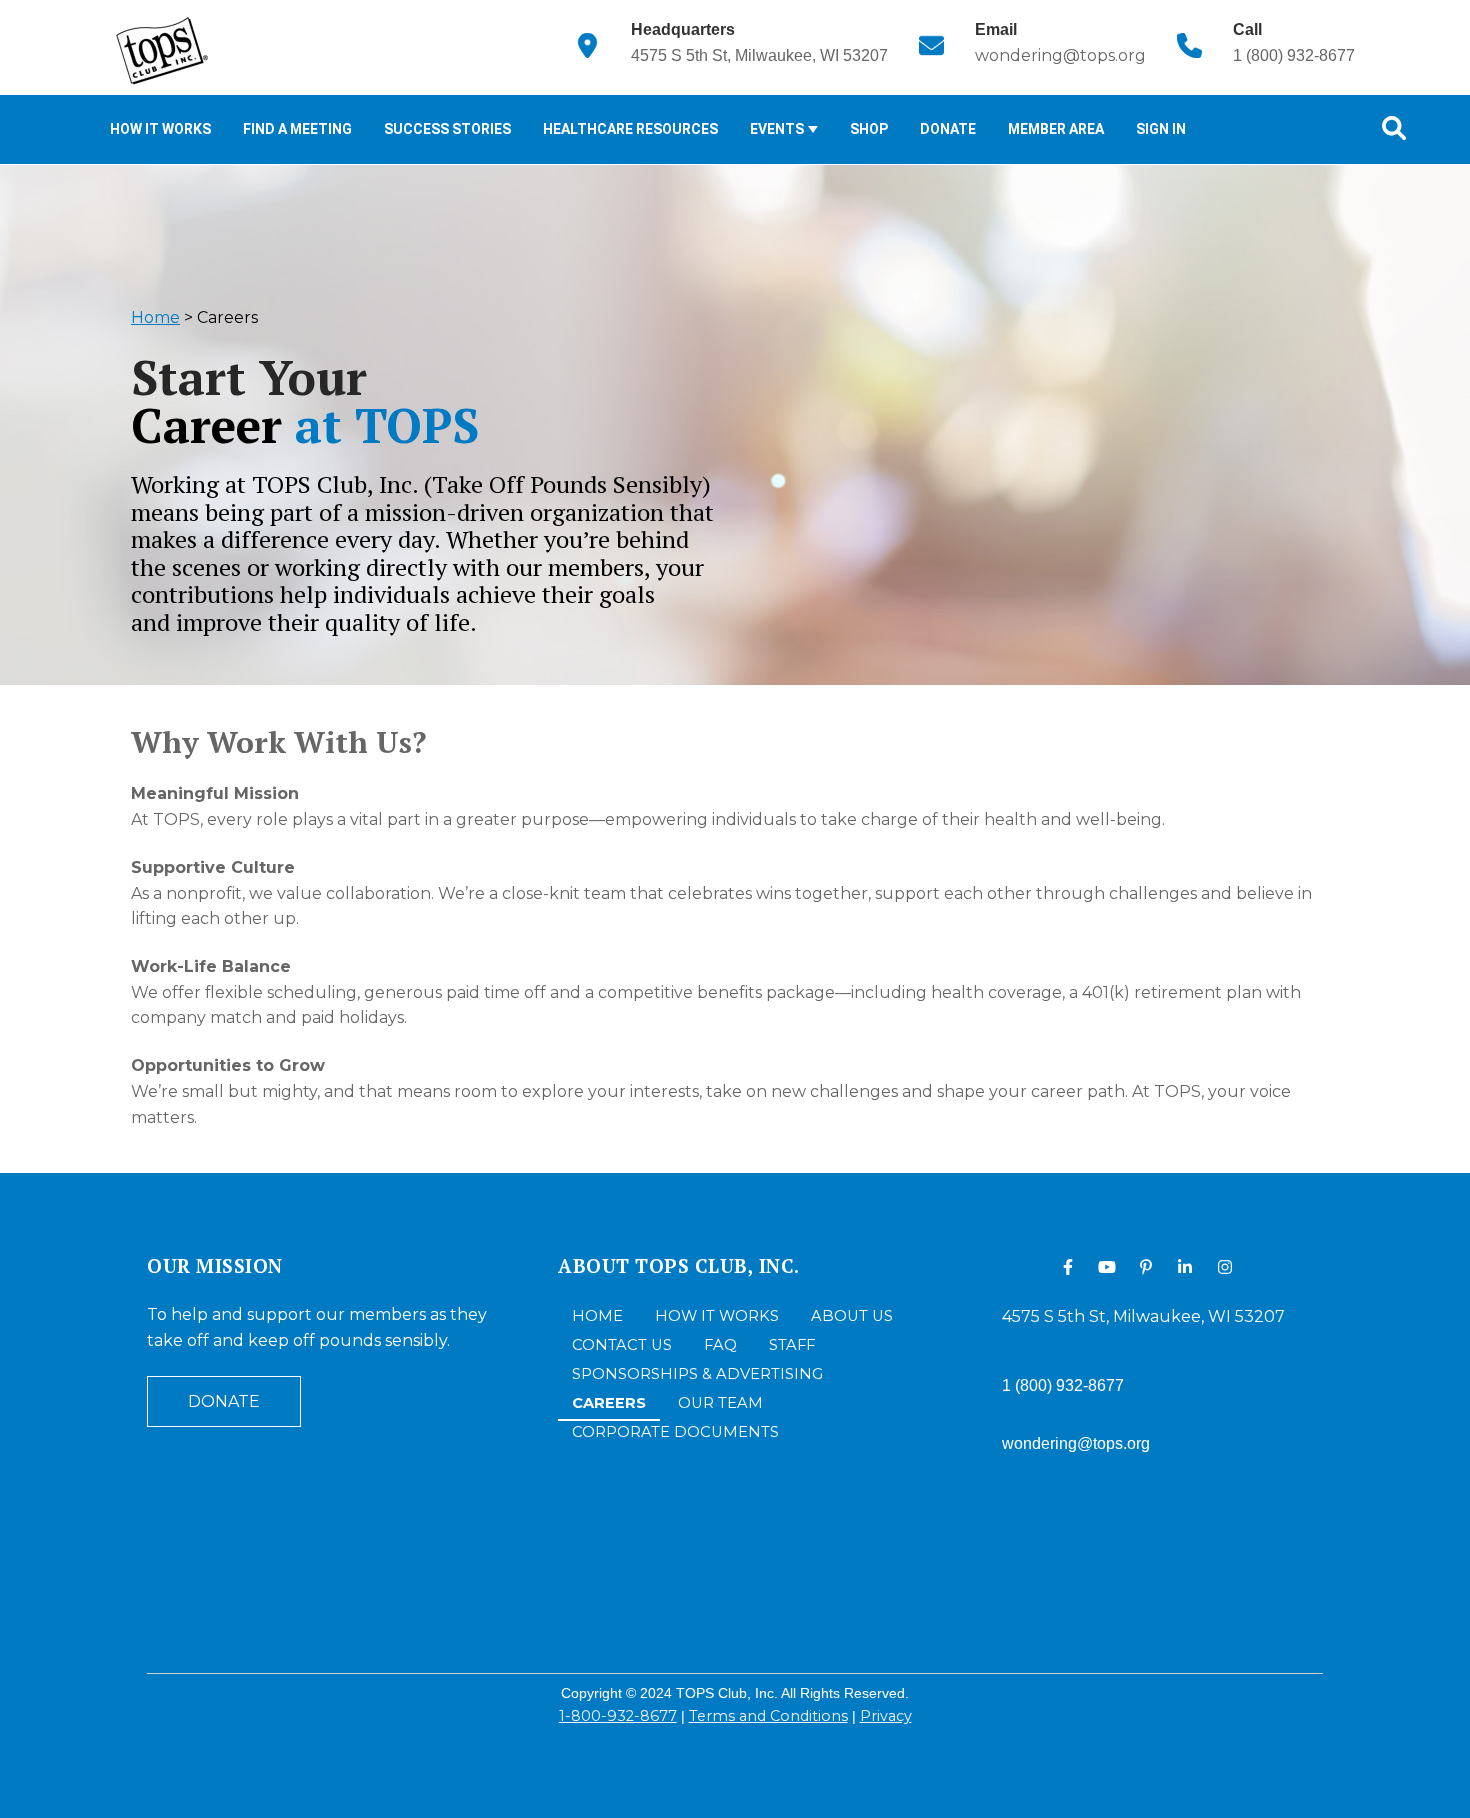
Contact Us (622, 1345)
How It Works (160, 129)
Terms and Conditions (768, 1716)
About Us (852, 1316)
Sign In (1161, 129)
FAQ (720, 1345)
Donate (948, 129)
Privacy (886, 1716)
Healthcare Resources (630, 129)
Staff (792, 1345)
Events (778, 129)
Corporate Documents (675, 1432)
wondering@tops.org (1060, 55)
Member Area (1056, 129)
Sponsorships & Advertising (697, 1374)
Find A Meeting (297, 129)
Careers (609, 1403)
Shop (869, 129)
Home (155, 317)
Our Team (720, 1403)
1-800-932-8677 (618, 1716)
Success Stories (447, 129)
